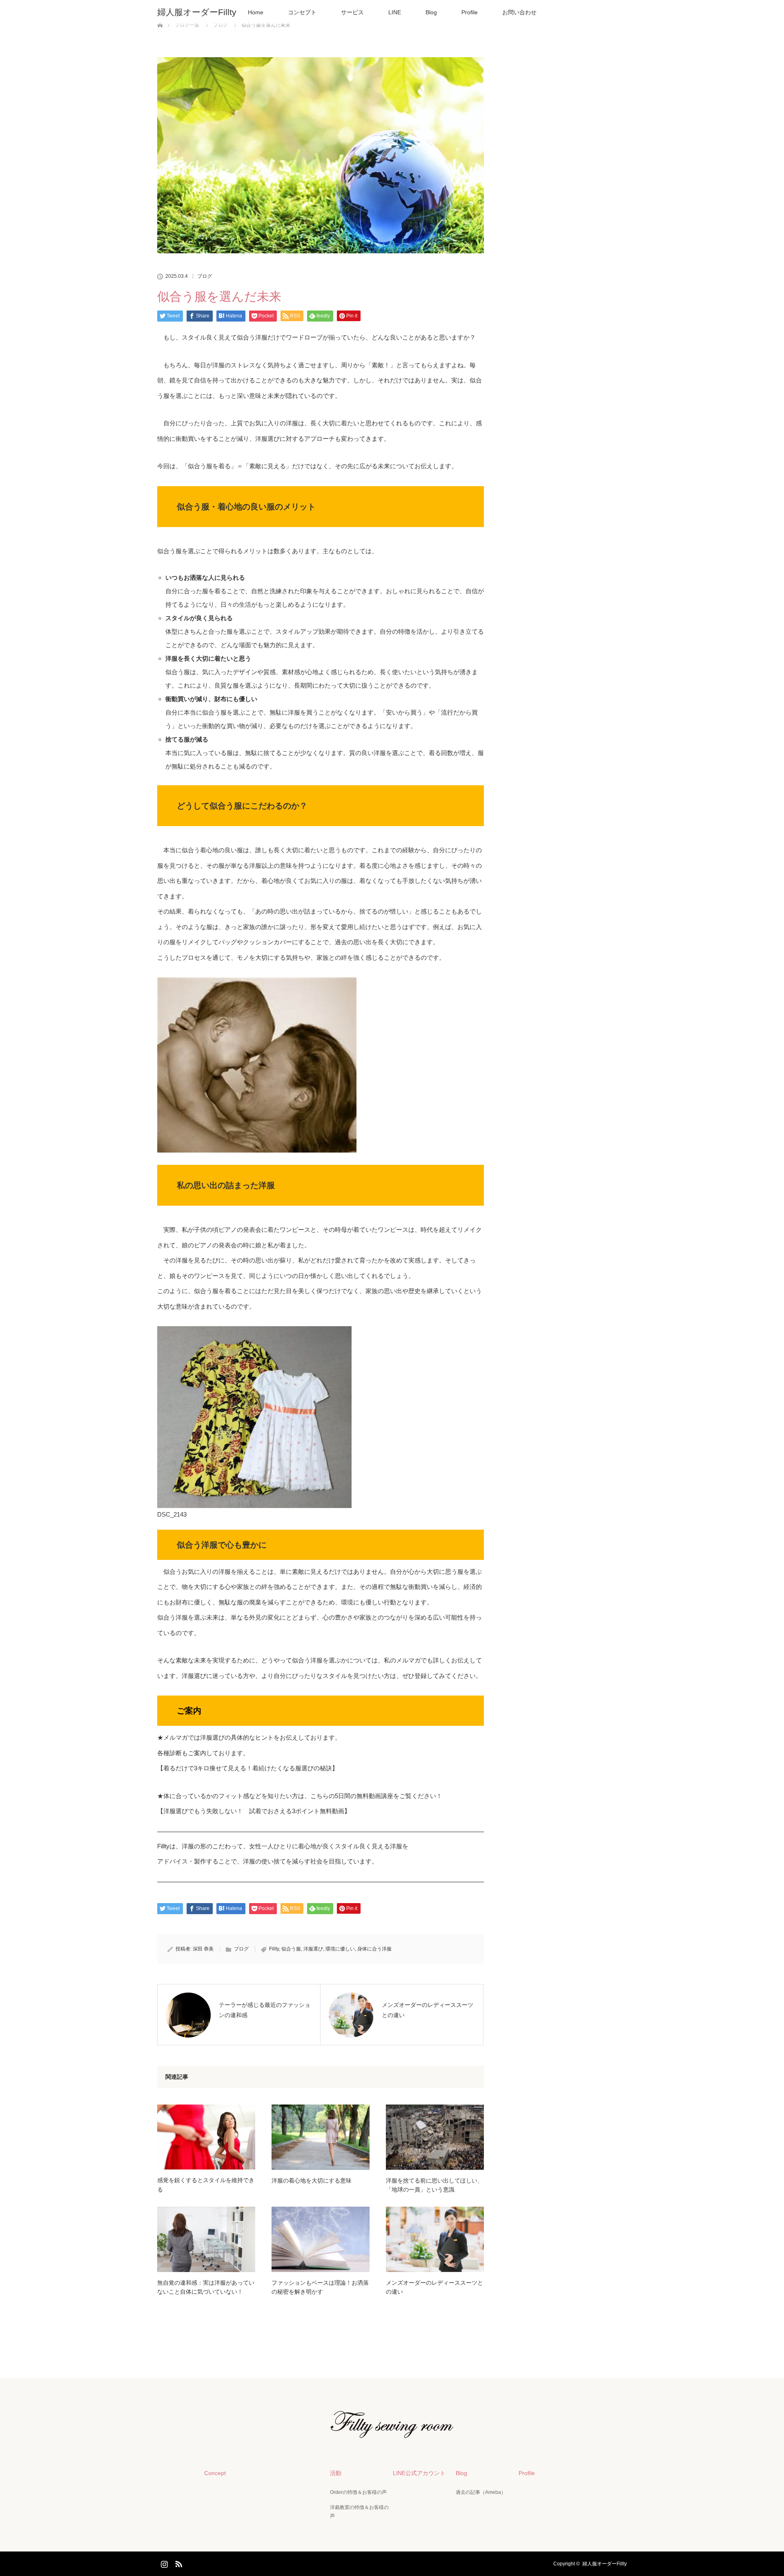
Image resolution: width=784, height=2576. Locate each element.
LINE (395, 12)
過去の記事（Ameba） (481, 2492)
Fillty (274, 1949)
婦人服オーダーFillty (197, 12)
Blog (431, 12)
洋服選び (313, 1949)
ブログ (205, 276)
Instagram (163, 2563)
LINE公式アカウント (419, 2473)
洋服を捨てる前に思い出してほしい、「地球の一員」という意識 (434, 2185)
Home (256, 12)
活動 (336, 2473)
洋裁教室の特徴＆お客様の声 (359, 2512)
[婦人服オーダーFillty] (392, 2432)
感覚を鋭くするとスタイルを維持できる (206, 2185)
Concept (215, 2473)
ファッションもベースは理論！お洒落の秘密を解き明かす (320, 2287)
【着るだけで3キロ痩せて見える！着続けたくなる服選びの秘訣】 (248, 1768)
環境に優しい (340, 1949)
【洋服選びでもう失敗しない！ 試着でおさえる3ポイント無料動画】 (254, 1811)
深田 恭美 (203, 1949)
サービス (352, 12)
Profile (470, 12)
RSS (178, 2563)
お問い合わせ (519, 12)
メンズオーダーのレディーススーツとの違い (434, 2287)
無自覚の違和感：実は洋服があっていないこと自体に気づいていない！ (206, 2287)
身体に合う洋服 (374, 1949)
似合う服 (291, 1949)
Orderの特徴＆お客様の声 (358, 2492)
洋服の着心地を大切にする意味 (312, 2181)
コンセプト (302, 12)
